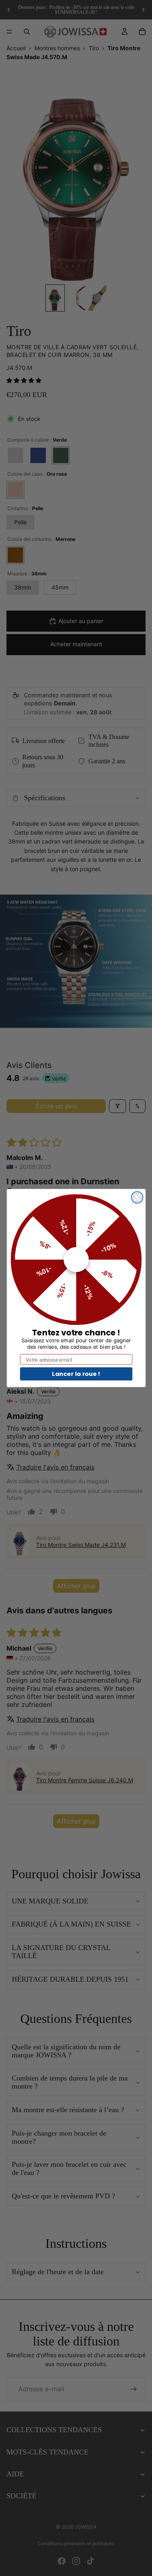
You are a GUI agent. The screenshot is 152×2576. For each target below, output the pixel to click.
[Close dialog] (137, 1197)
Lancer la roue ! (76, 1373)
